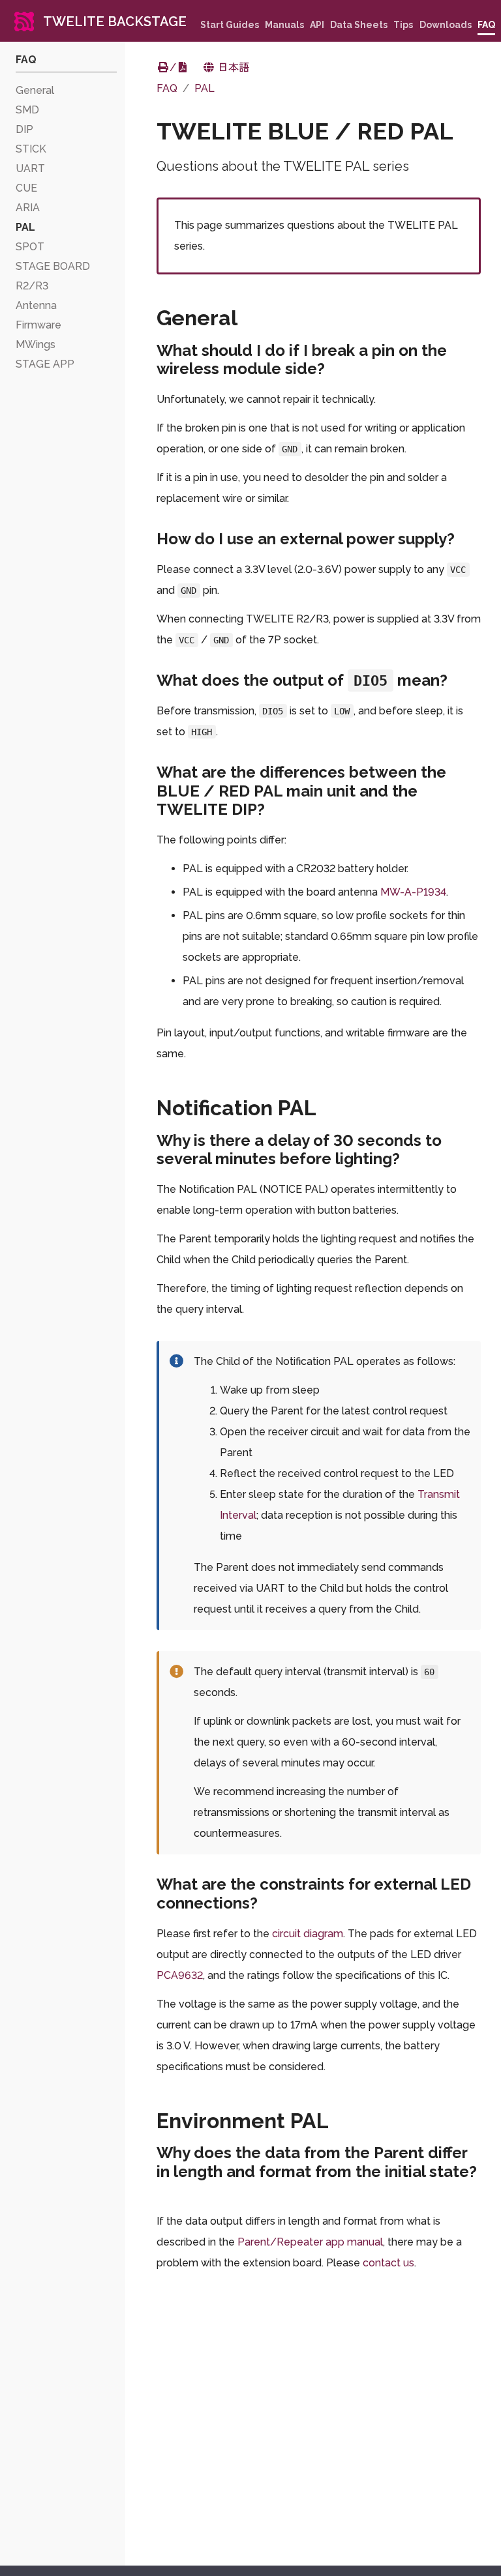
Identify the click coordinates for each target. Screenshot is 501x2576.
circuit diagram (308, 1934)
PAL (205, 88)
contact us (388, 2263)
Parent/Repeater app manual (310, 2242)
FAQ (167, 88)
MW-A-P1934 (413, 892)
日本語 (232, 67)
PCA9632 (180, 1975)
